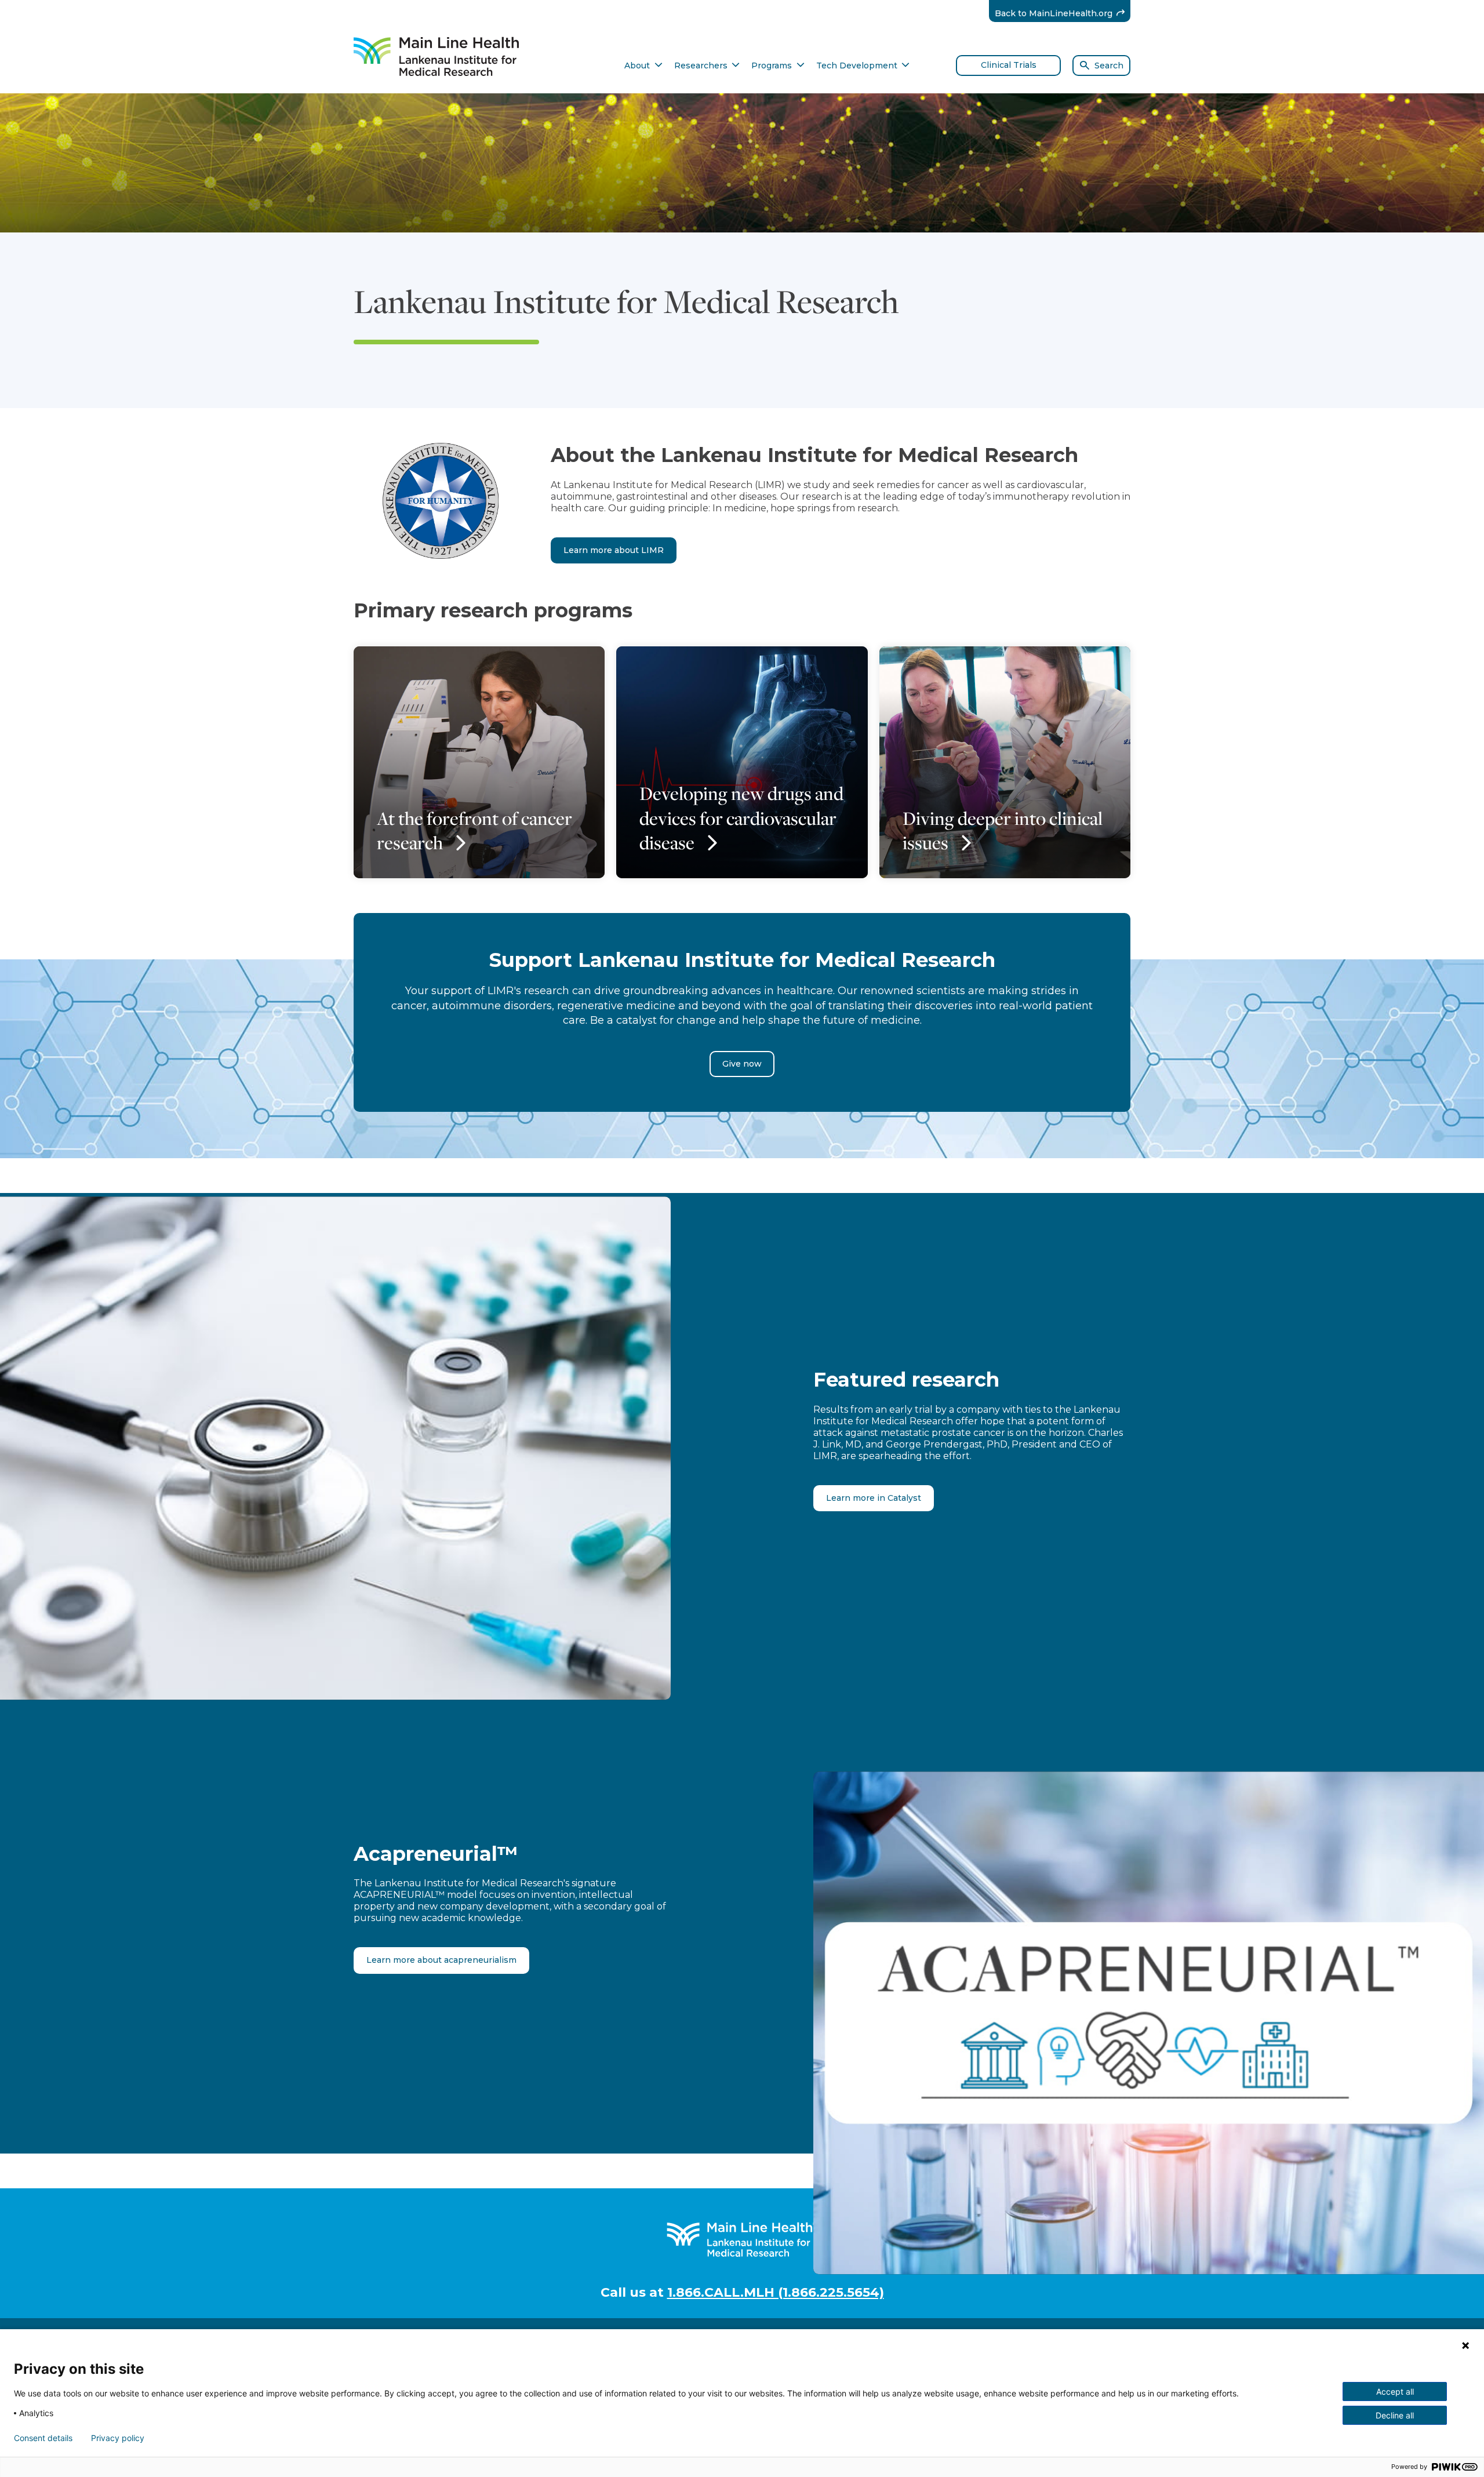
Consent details (43, 2438)
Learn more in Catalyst (874, 1498)
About (643, 66)
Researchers (707, 66)
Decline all (1395, 2415)
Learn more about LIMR (614, 550)
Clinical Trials (1009, 65)
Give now (742, 1064)
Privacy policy (118, 2438)
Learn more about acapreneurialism (441, 1960)
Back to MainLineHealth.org (1063, 13)
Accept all (1395, 2391)
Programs (778, 66)
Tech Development (863, 66)
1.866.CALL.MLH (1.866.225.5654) (776, 2292)
